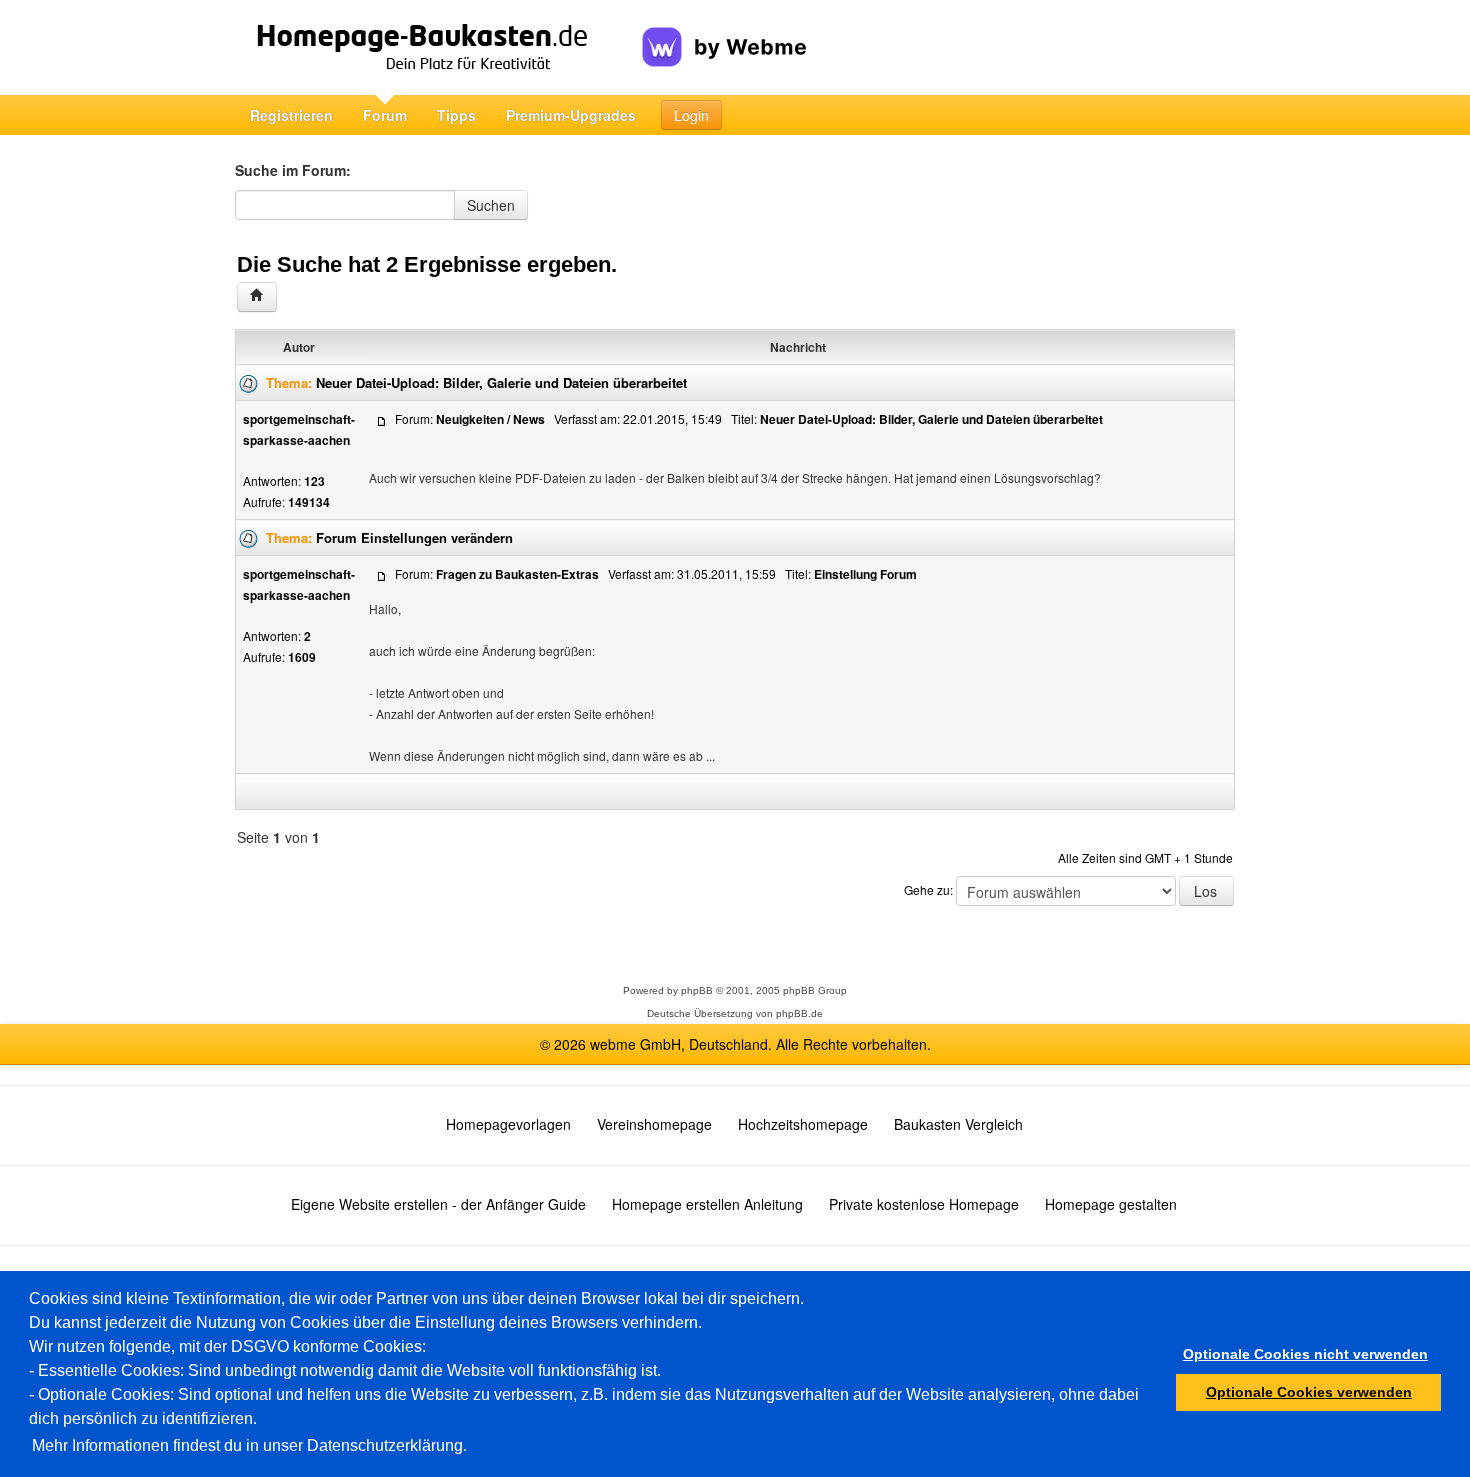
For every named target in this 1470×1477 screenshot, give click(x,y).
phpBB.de (799, 1013)
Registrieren (291, 115)
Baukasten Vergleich (958, 1124)
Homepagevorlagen (508, 1124)
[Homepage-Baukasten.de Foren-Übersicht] (257, 297)
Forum (385, 115)
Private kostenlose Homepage (924, 1204)
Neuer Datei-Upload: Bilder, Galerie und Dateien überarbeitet (501, 382)
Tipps (456, 115)
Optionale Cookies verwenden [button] (1309, 1392)
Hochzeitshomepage (803, 1124)
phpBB (697, 990)
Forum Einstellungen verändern (414, 537)
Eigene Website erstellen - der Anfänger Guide (438, 1204)
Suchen (491, 205)
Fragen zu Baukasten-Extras (517, 574)
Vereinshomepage (654, 1124)
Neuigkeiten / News (490, 419)
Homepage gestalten (1111, 1204)
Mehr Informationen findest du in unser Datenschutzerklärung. (249, 1445)
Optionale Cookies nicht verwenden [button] (1305, 1354)
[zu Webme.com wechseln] (724, 31)
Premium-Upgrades (571, 115)
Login (691, 115)
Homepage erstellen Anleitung (707, 1204)
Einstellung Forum (865, 574)
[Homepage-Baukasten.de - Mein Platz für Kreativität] (438, 47)
